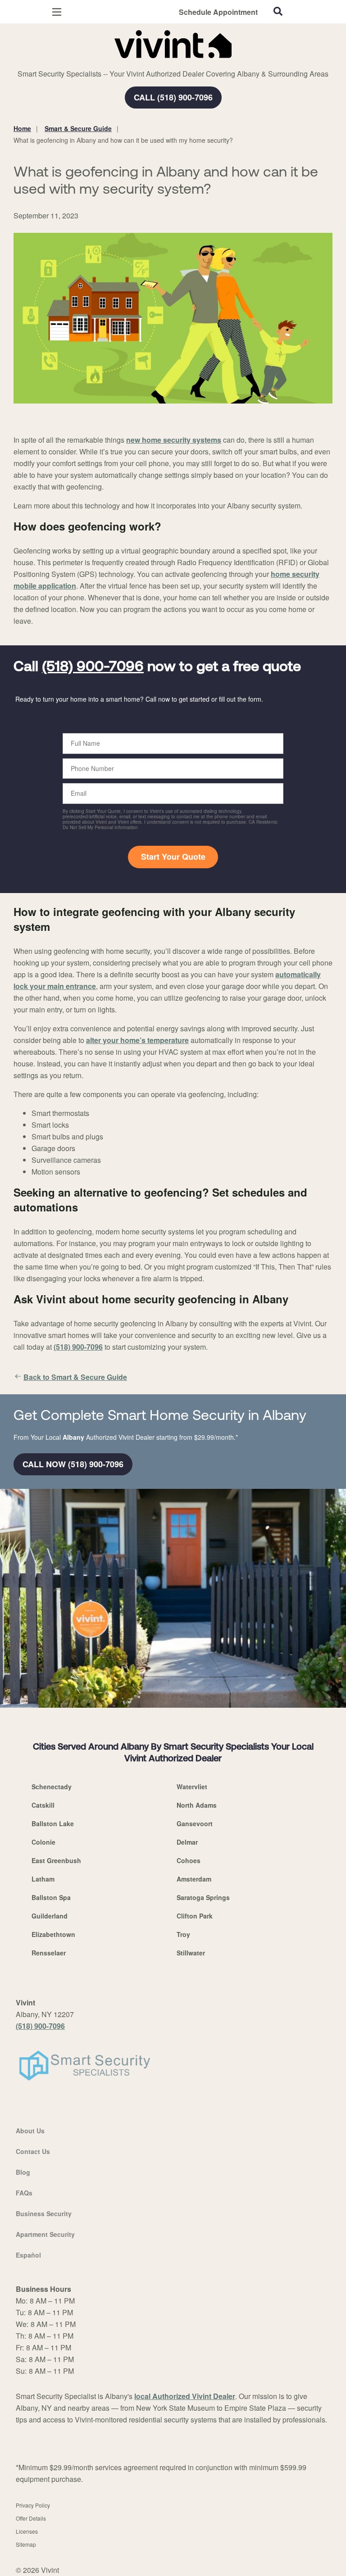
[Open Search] (278, 11)
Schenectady (52, 1787)
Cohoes (189, 1860)
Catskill (43, 1805)
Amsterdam (194, 1879)
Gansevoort (195, 1823)
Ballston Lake (53, 1823)
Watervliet (192, 1787)
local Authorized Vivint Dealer (185, 2396)
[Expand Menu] (96, 63)
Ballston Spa (51, 1897)
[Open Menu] (57, 12)
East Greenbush (56, 1860)
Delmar (187, 1842)
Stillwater (191, 1953)
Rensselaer (49, 1953)
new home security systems (174, 440)
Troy (183, 1934)
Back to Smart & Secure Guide (75, 1377)
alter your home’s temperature (137, 1040)
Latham (43, 1879)
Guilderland (50, 1916)
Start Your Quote (173, 857)
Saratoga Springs (203, 1897)
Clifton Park (195, 1916)
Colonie (43, 1842)
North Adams (197, 1805)
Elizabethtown (53, 1934)
